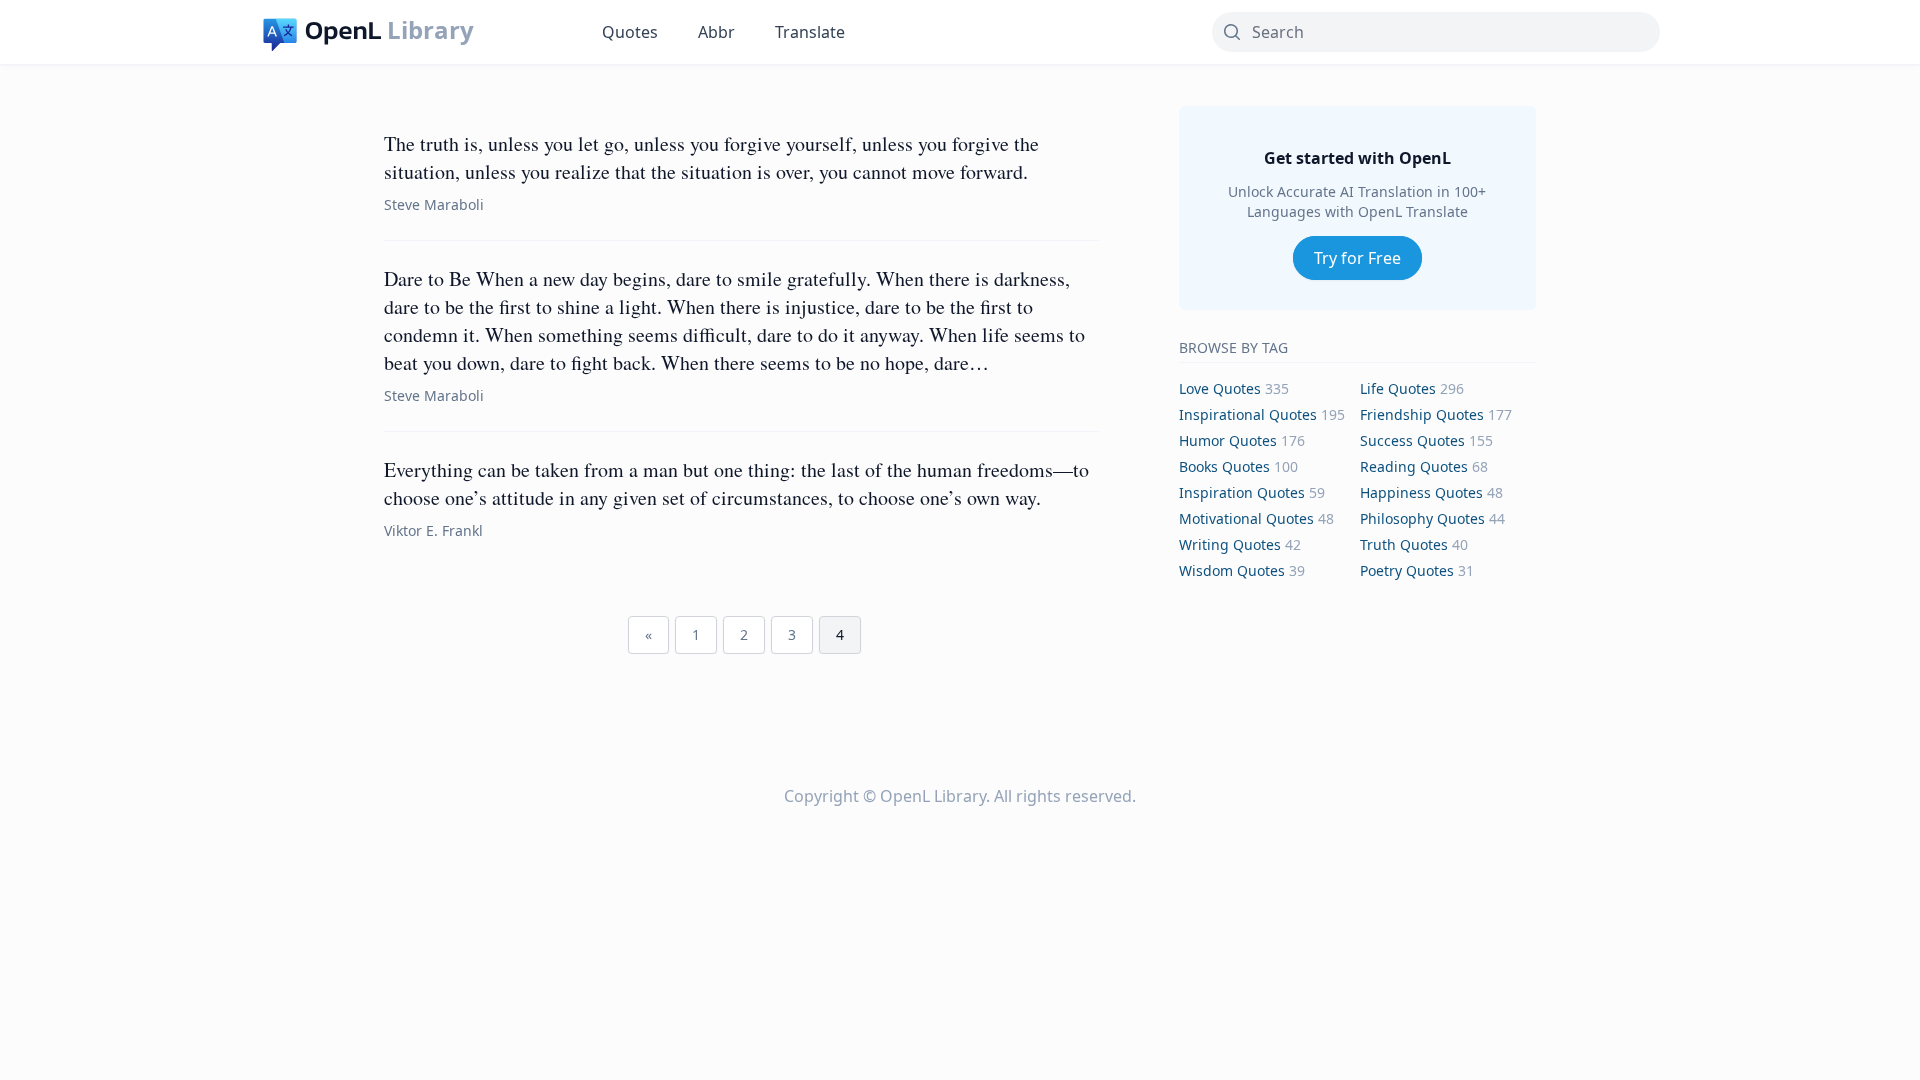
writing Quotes (1230, 544)
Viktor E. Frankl (433, 530)
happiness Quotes (1421, 492)
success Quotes (1412, 440)
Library (430, 30)
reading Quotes (1414, 466)
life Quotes (1398, 388)
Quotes (630, 32)
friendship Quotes (1422, 414)
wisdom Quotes (1232, 570)
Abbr (716, 32)
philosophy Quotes (1422, 518)
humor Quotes (1228, 440)
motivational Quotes (1246, 518)
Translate (810, 32)
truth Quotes (1404, 544)
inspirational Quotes (1248, 414)
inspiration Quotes (1242, 492)
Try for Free (1357, 258)
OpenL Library (933, 796)
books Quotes (1224, 466)
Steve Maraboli (434, 204)
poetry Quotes (1407, 570)
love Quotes (1220, 388)
